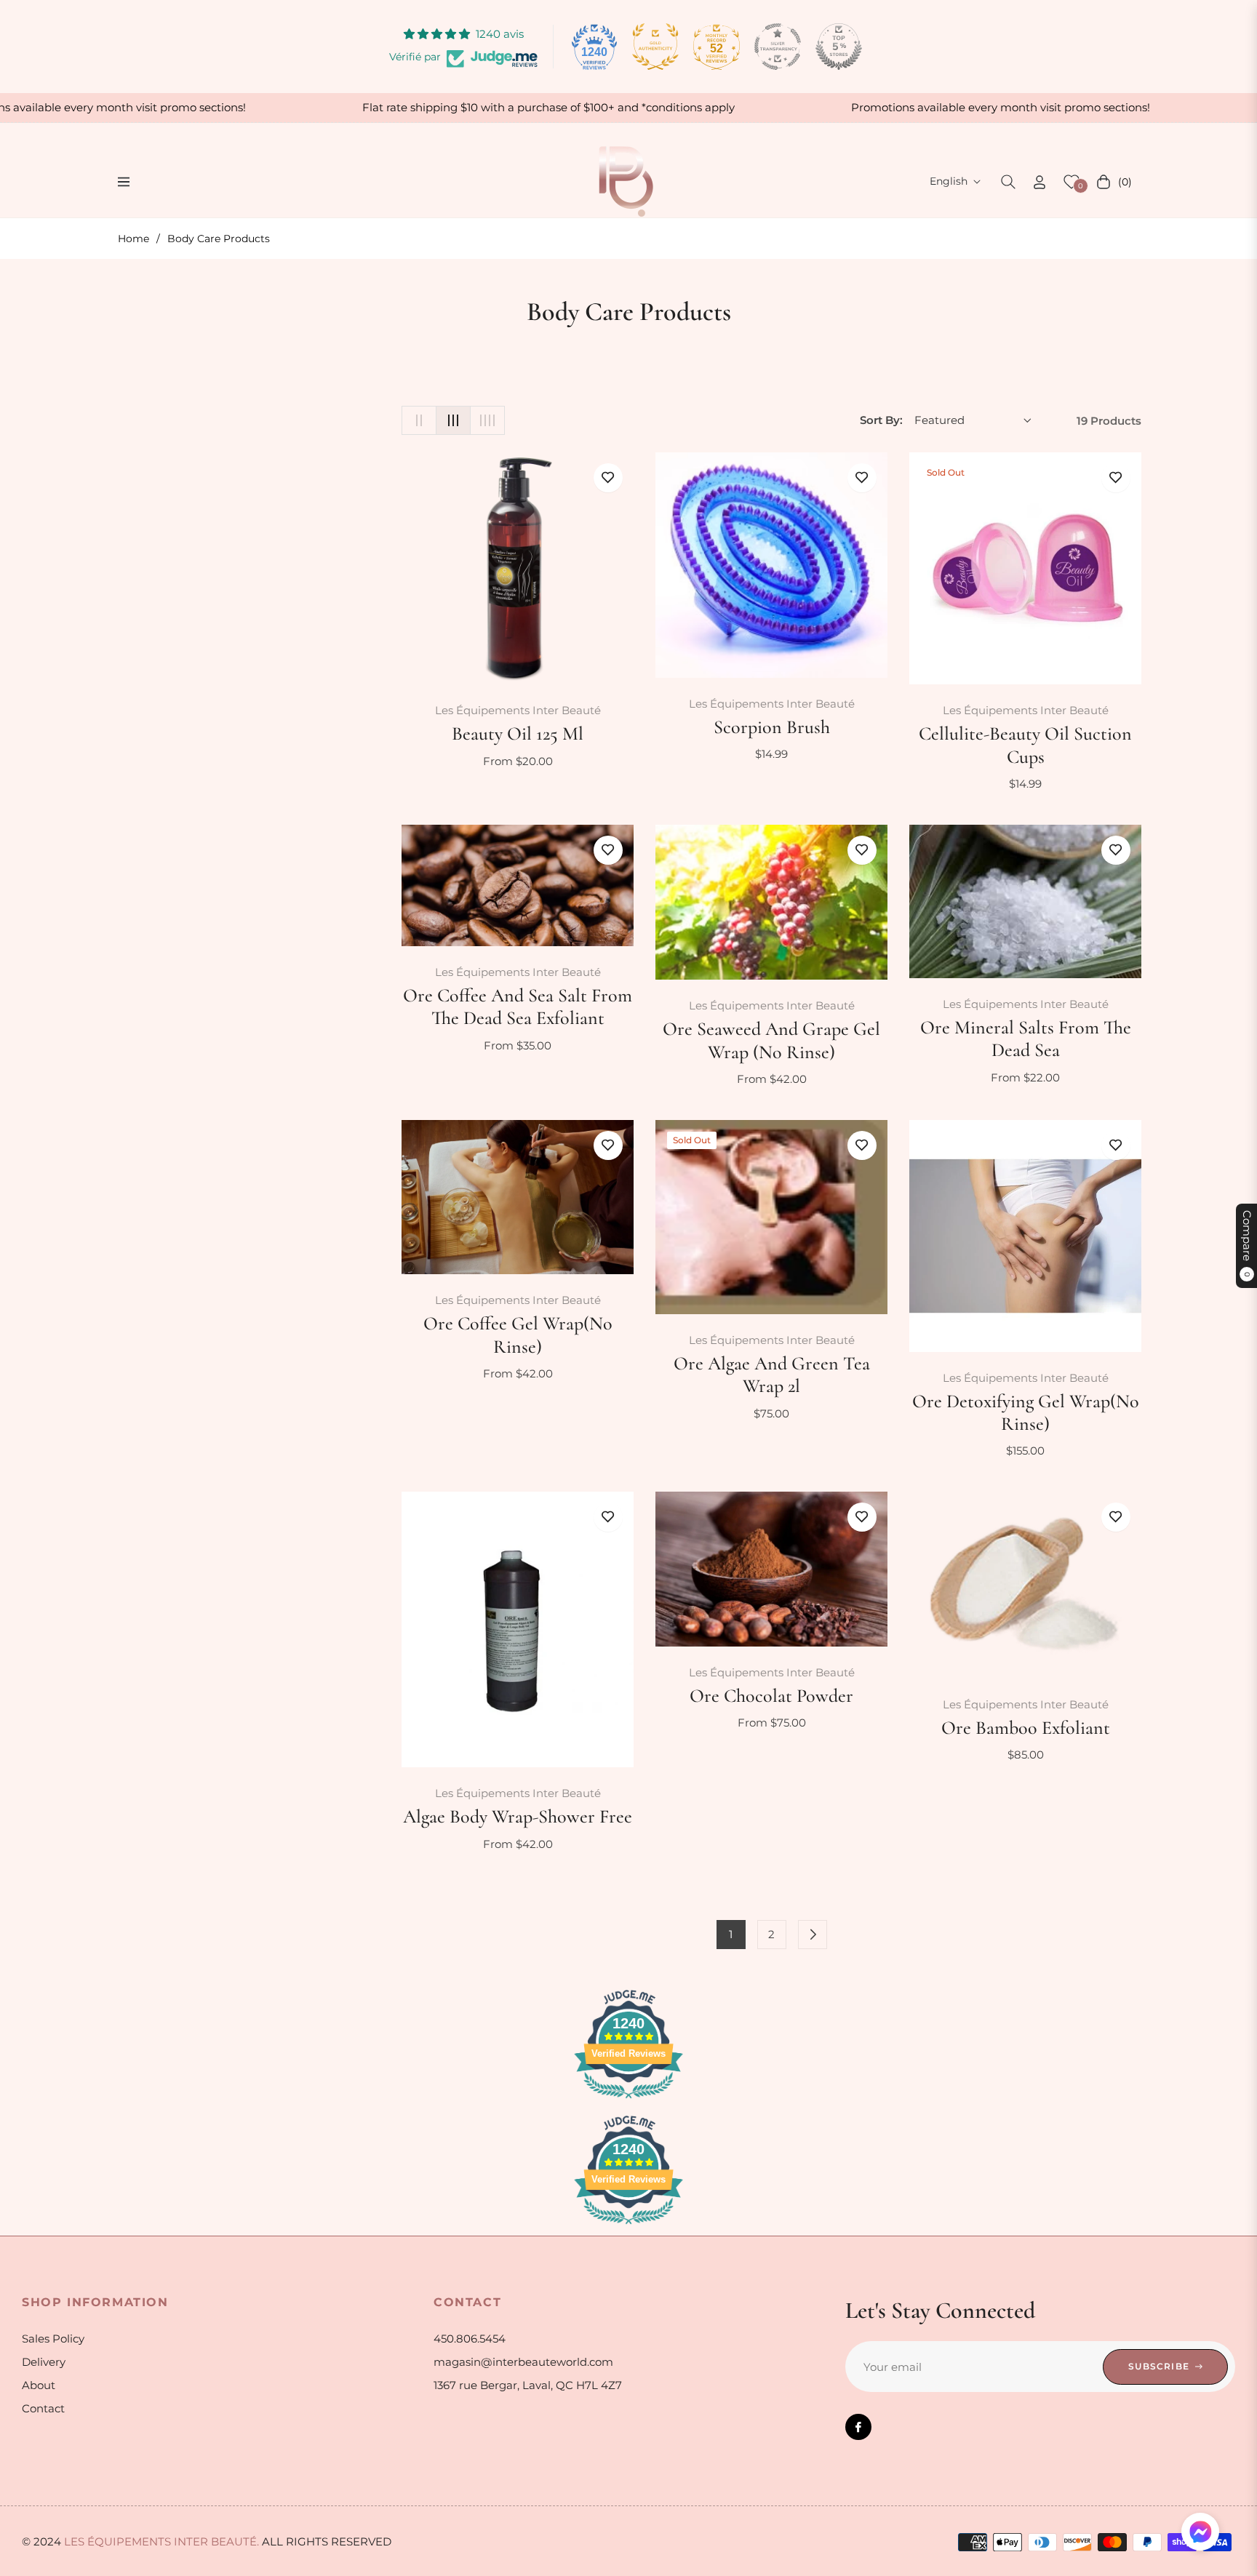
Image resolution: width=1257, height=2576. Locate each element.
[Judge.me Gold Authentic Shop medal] (655, 47)
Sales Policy (53, 2339)
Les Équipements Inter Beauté (518, 710)
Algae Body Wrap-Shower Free (518, 1816)
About (39, 2385)
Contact (43, 2408)
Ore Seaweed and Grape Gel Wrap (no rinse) (771, 1040)
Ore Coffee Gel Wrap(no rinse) (518, 1335)
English (949, 181)
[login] (1039, 182)
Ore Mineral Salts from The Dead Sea (1026, 1039)
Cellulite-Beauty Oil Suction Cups (1025, 745)
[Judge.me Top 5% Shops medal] (839, 47)
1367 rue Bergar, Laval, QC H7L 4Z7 (528, 2385)
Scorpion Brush (772, 727)
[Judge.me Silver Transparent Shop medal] (778, 47)
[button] (1008, 182)
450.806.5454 (470, 2339)
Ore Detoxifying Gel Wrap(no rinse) (1026, 1412)
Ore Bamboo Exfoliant (1026, 1728)
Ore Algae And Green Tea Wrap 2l (772, 1375)
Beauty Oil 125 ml (518, 733)
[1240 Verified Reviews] (628, 2101)
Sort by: (881, 420)
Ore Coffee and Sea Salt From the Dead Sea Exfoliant (518, 1007)
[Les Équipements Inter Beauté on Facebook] (858, 2427)
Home (133, 239)
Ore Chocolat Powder (771, 1696)
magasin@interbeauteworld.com (523, 2362)
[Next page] (813, 1935)
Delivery (44, 2362)
